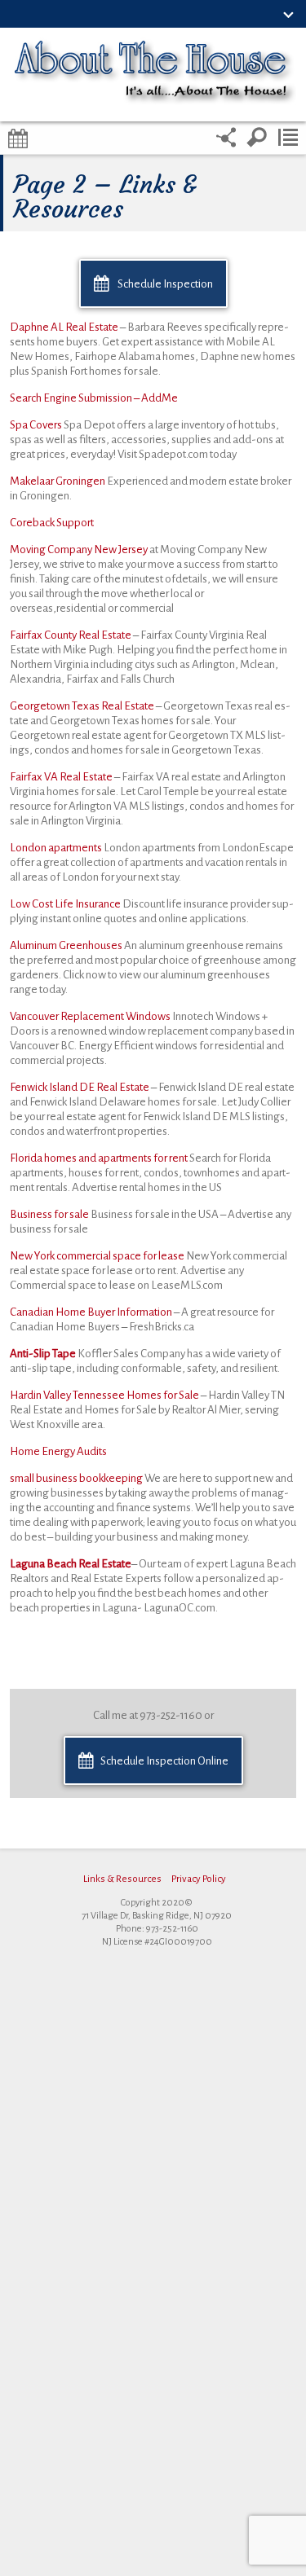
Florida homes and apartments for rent (100, 1158)
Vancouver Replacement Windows (91, 1016)
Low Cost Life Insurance (66, 904)
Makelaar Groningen (58, 481)
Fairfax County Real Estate (71, 635)
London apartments (57, 848)
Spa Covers (37, 425)
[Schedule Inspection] (18, 138)
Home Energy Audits (58, 1451)
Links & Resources (122, 1879)
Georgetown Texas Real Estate (82, 706)
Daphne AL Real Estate (64, 327)
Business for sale (50, 1214)
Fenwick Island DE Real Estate (80, 1087)
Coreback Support (52, 523)
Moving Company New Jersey (80, 549)
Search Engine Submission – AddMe (94, 398)
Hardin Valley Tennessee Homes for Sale (104, 1395)
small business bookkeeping (76, 1478)
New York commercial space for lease (98, 1256)
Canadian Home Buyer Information (92, 1312)
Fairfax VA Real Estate (61, 777)
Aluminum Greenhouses (67, 945)
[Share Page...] (226, 138)
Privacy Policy (199, 1879)
